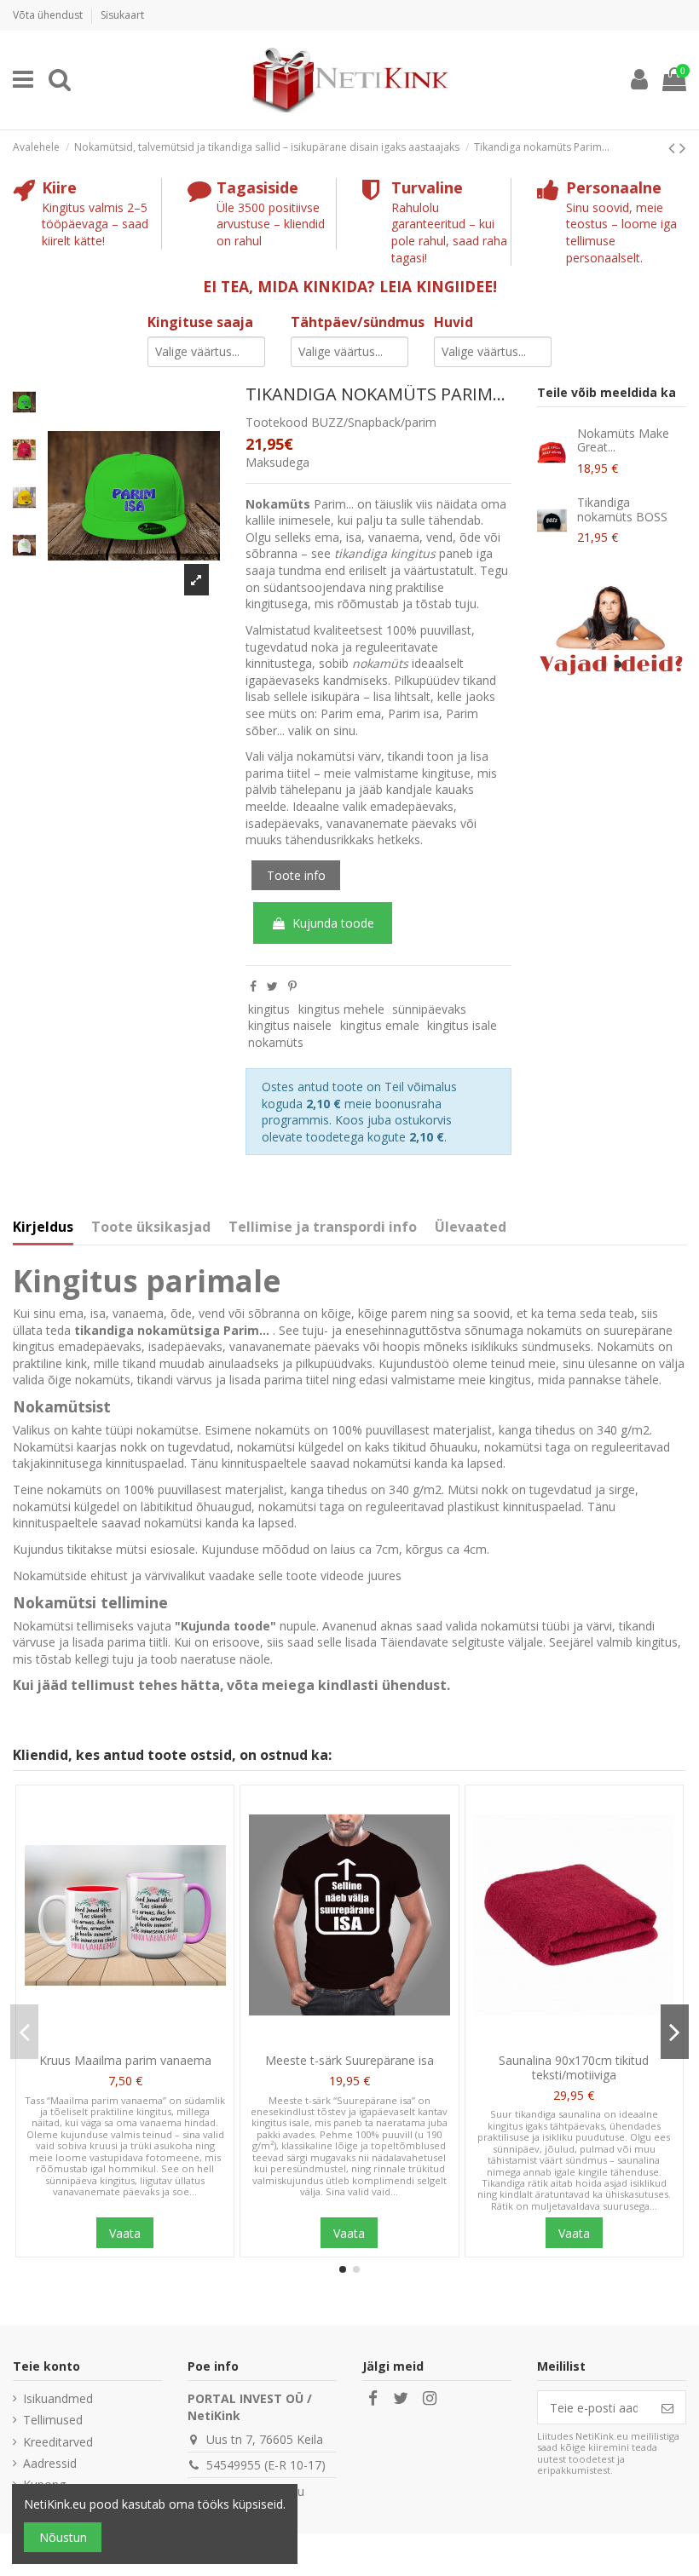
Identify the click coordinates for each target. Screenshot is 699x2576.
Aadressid (50, 2463)
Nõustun (63, 2537)
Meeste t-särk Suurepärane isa (349, 2060)
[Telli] (667, 2407)
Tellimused (53, 2420)
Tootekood (277, 422)
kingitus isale (462, 1025)
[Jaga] (253, 986)
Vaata (125, 2233)
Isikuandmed (58, 2398)
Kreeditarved (58, 2442)
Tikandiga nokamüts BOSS (622, 509)
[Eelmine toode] (674, 147)
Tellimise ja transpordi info (323, 1228)
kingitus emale (380, 1025)
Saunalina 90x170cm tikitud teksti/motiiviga (574, 2067)
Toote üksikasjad (151, 1228)
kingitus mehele (341, 1009)
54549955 (234, 2465)
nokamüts (276, 1042)
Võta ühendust (49, 15)
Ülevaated (471, 1228)
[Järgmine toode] (683, 147)
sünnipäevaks (429, 1009)
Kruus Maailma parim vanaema (125, 2060)
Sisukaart (122, 15)
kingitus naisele (290, 1025)
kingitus (269, 1009)
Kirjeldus (43, 1228)
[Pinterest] (292, 986)
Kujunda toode (333, 923)
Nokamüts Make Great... (623, 440)
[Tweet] (272, 986)
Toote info (296, 875)
